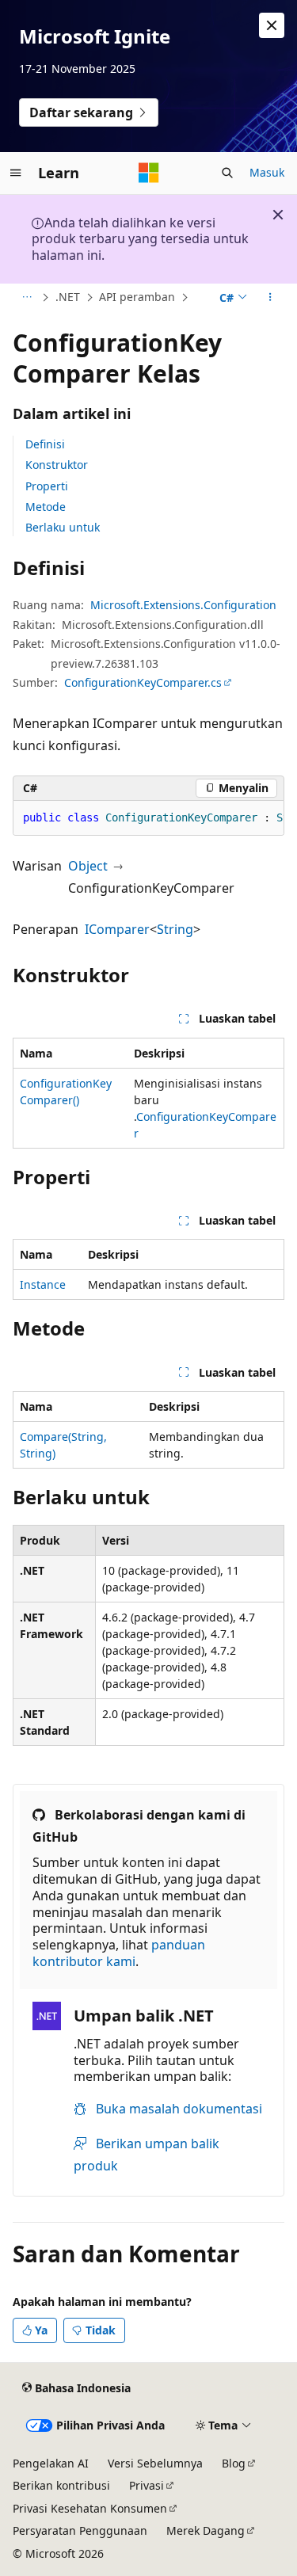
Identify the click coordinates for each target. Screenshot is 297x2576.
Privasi (147, 2485)
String (175, 929)
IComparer (117, 929)
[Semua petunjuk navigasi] (27, 298)
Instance (43, 1284)
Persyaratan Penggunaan (80, 2530)
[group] (148, 818)
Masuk (267, 172)
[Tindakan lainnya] (270, 298)
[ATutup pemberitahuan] (272, 25)
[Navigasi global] (16, 173)
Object (88, 866)
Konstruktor (57, 465)
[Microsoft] (149, 173)
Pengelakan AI (51, 2463)
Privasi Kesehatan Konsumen (90, 2508)
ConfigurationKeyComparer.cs (143, 682)
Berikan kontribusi (61, 2485)
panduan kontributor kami (119, 1953)
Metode (46, 507)
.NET (68, 297)
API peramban (137, 297)
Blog (234, 2463)
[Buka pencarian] (227, 173)
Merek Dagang (206, 2530)
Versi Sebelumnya (155, 2463)
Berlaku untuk (63, 527)
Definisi (45, 444)
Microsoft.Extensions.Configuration (183, 605)
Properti (47, 486)
